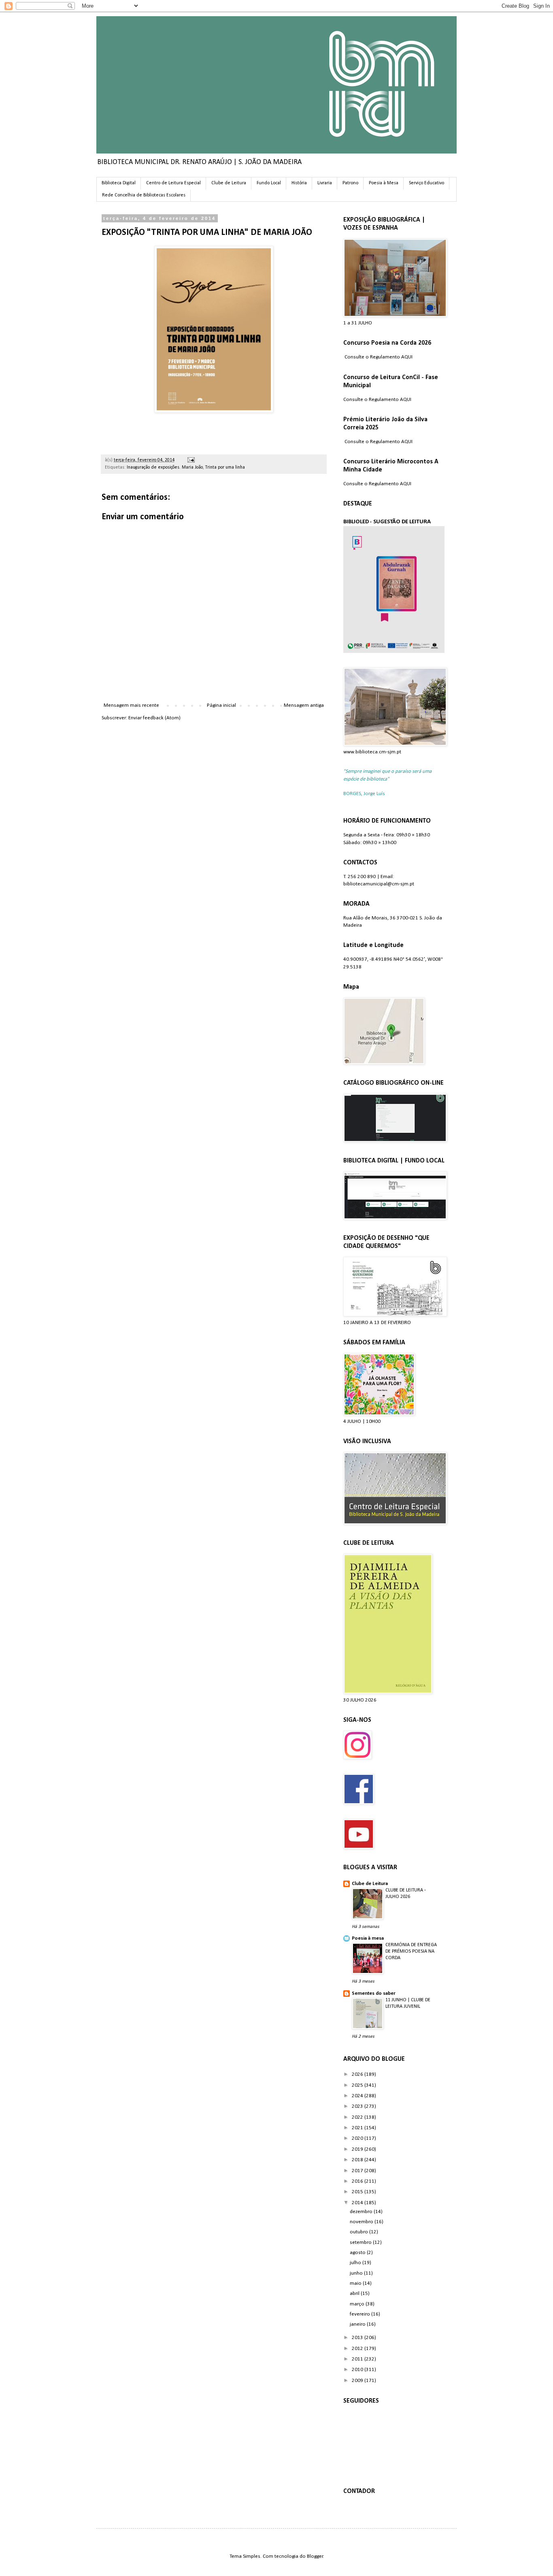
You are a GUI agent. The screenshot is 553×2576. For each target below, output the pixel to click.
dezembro (362, 2212)
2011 (358, 2359)
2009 (358, 2381)
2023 (358, 2106)
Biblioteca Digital (119, 183)
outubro (359, 2232)
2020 (358, 2138)
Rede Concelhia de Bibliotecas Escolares (144, 195)
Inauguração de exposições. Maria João (165, 467)
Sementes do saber (374, 1993)
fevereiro (361, 2314)
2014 (358, 2203)
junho (357, 2273)
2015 (358, 2192)
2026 (358, 2074)
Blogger (315, 2556)
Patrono (350, 183)
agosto (358, 2253)
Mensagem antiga (304, 705)
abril (355, 2293)
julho (356, 2263)
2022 (358, 2117)
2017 (358, 2171)
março (358, 2304)
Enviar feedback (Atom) (154, 718)
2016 (358, 2181)
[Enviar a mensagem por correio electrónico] (190, 460)
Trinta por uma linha (225, 467)
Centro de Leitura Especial (173, 183)
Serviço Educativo (426, 183)
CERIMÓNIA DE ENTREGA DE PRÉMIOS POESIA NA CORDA (411, 1951)
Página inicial (221, 705)
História (299, 183)
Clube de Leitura (229, 183)
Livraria (325, 183)
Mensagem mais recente (131, 705)
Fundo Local (269, 183)
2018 (358, 2160)
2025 (358, 2085)
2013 (358, 2338)
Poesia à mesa (368, 1938)
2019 (358, 2149)
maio (356, 2283)
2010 (358, 2370)
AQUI (407, 357)
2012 (358, 2349)
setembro (361, 2242)
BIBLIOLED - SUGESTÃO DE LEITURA (387, 522)
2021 (358, 2128)
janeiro (358, 2324)
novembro (362, 2222)
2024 (358, 2096)
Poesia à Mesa (384, 183)
